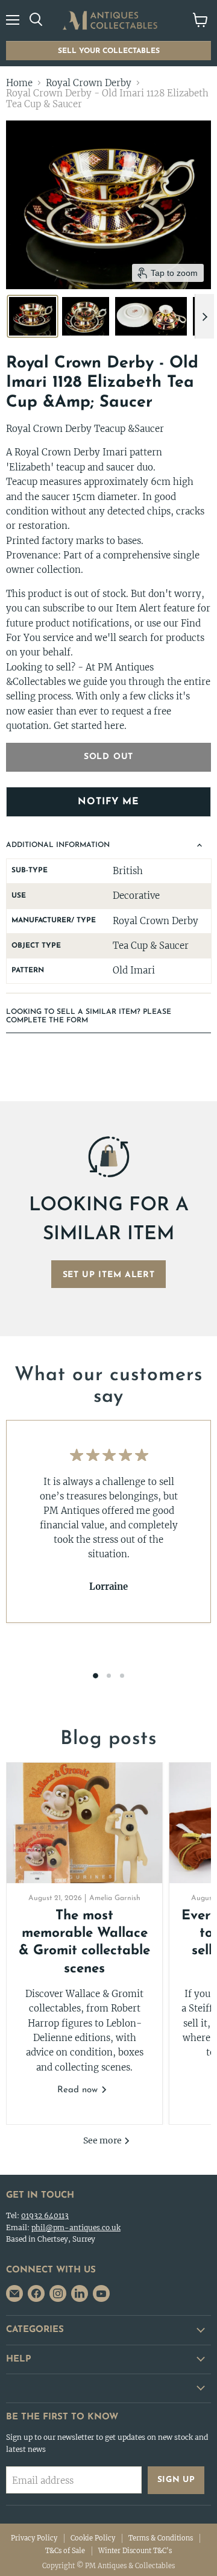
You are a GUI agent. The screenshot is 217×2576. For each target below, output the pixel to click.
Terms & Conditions (161, 2538)
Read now (79, 2090)
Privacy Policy (34, 2538)
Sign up (176, 2480)
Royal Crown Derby (89, 83)
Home (19, 83)
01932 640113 (45, 2215)
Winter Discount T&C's (135, 2551)
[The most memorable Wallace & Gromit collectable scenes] (84, 1823)
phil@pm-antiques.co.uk (76, 2227)
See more (103, 2140)
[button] (33, 316)
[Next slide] (204, 316)
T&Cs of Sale (65, 2551)
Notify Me (108, 802)
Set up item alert (109, 1275)
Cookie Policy (93, 2538)
